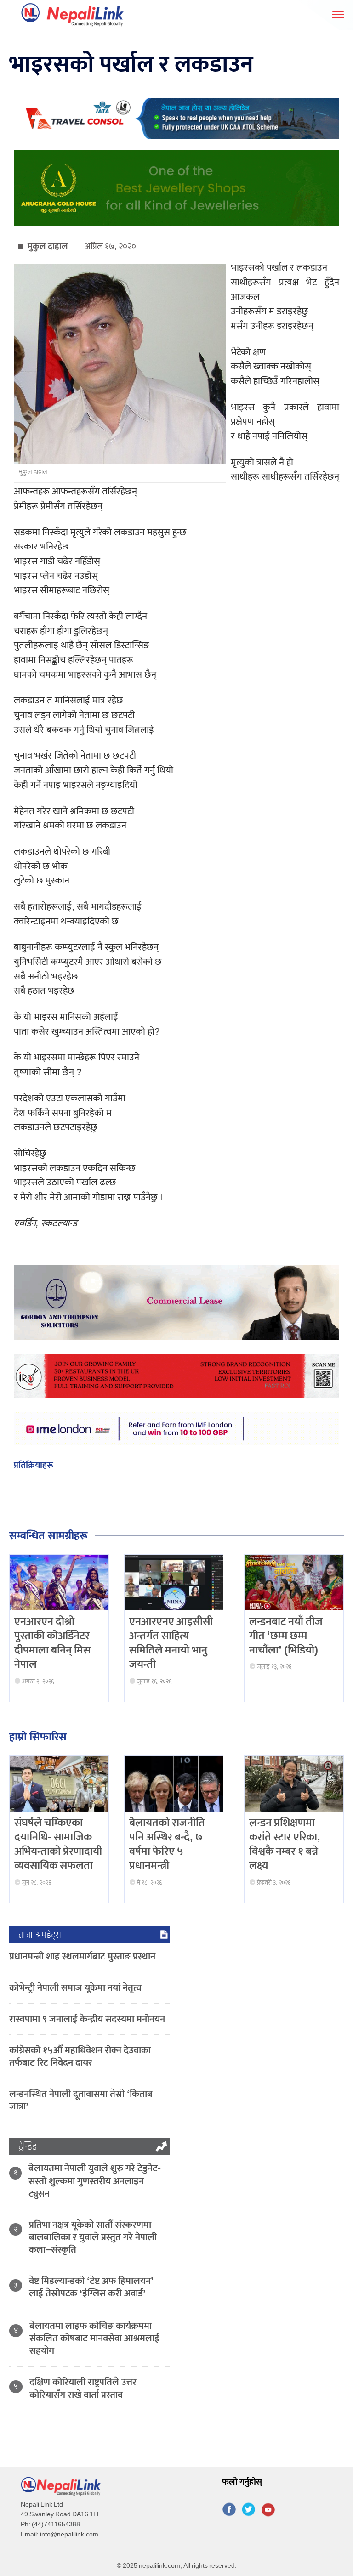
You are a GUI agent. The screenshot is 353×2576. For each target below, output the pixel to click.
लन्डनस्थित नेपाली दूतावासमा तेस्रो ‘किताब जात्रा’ (81, 2100)
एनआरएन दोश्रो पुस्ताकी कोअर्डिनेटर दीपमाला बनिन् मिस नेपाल (52, 1643)
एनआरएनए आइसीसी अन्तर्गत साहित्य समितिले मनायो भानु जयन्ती (171, 1643)
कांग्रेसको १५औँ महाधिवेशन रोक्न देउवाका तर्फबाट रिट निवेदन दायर (80, 2056)
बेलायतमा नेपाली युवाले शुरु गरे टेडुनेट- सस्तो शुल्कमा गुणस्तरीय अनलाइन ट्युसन (95, 2181)
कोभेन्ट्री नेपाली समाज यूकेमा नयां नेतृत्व (75, 1988)
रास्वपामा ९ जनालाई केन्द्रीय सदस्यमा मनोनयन (87, 2019)
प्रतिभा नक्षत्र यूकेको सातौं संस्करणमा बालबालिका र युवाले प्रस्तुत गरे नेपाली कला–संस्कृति (93, 2237)
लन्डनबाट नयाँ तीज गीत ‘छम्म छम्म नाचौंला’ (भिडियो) (286, 1636)
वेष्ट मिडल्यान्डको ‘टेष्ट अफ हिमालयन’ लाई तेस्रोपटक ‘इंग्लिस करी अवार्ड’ (91, 2287)
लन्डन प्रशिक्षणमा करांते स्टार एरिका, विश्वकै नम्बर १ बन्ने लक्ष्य (285, 1845)
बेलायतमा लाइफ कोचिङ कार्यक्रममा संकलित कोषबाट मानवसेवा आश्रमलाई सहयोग (94, 2338)
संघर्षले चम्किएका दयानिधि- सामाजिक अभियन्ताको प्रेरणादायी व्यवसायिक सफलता (58, 1845)
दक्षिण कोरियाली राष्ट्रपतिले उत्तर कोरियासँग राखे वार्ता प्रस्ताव (83, 2388)
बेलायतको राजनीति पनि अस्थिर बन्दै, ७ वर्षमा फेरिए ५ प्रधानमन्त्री (167, 1845)
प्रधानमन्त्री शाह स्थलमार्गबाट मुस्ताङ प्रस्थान (82, 1956)
